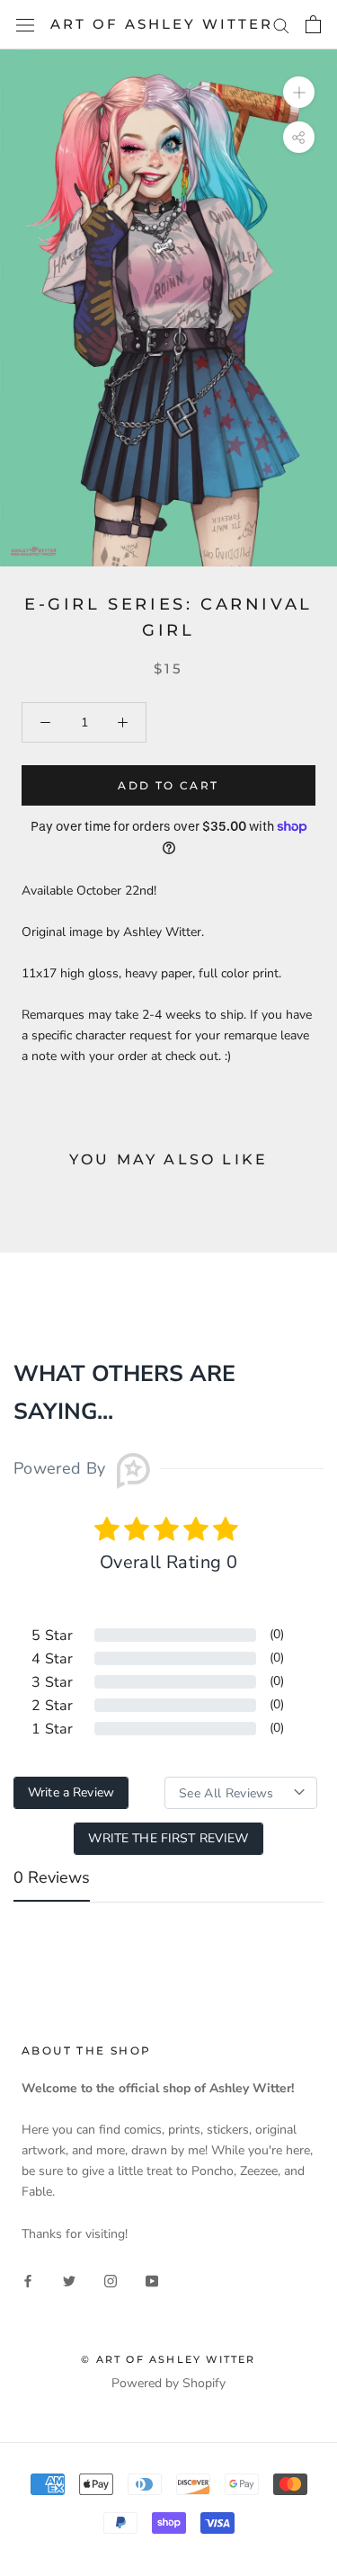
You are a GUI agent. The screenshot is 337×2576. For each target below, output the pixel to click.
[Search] (281, 25)
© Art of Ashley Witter (168, 2359)
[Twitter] (69, 2280)
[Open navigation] (25, 25)
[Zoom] (299, 92)
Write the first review (168, 1838)
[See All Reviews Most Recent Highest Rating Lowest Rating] (241, 1793)
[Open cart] (313, 24)
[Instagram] (111, 2280)
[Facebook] (28, 2280)
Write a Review (71, 1792)
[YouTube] (152, 2280)
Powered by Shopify (168, 2383)
